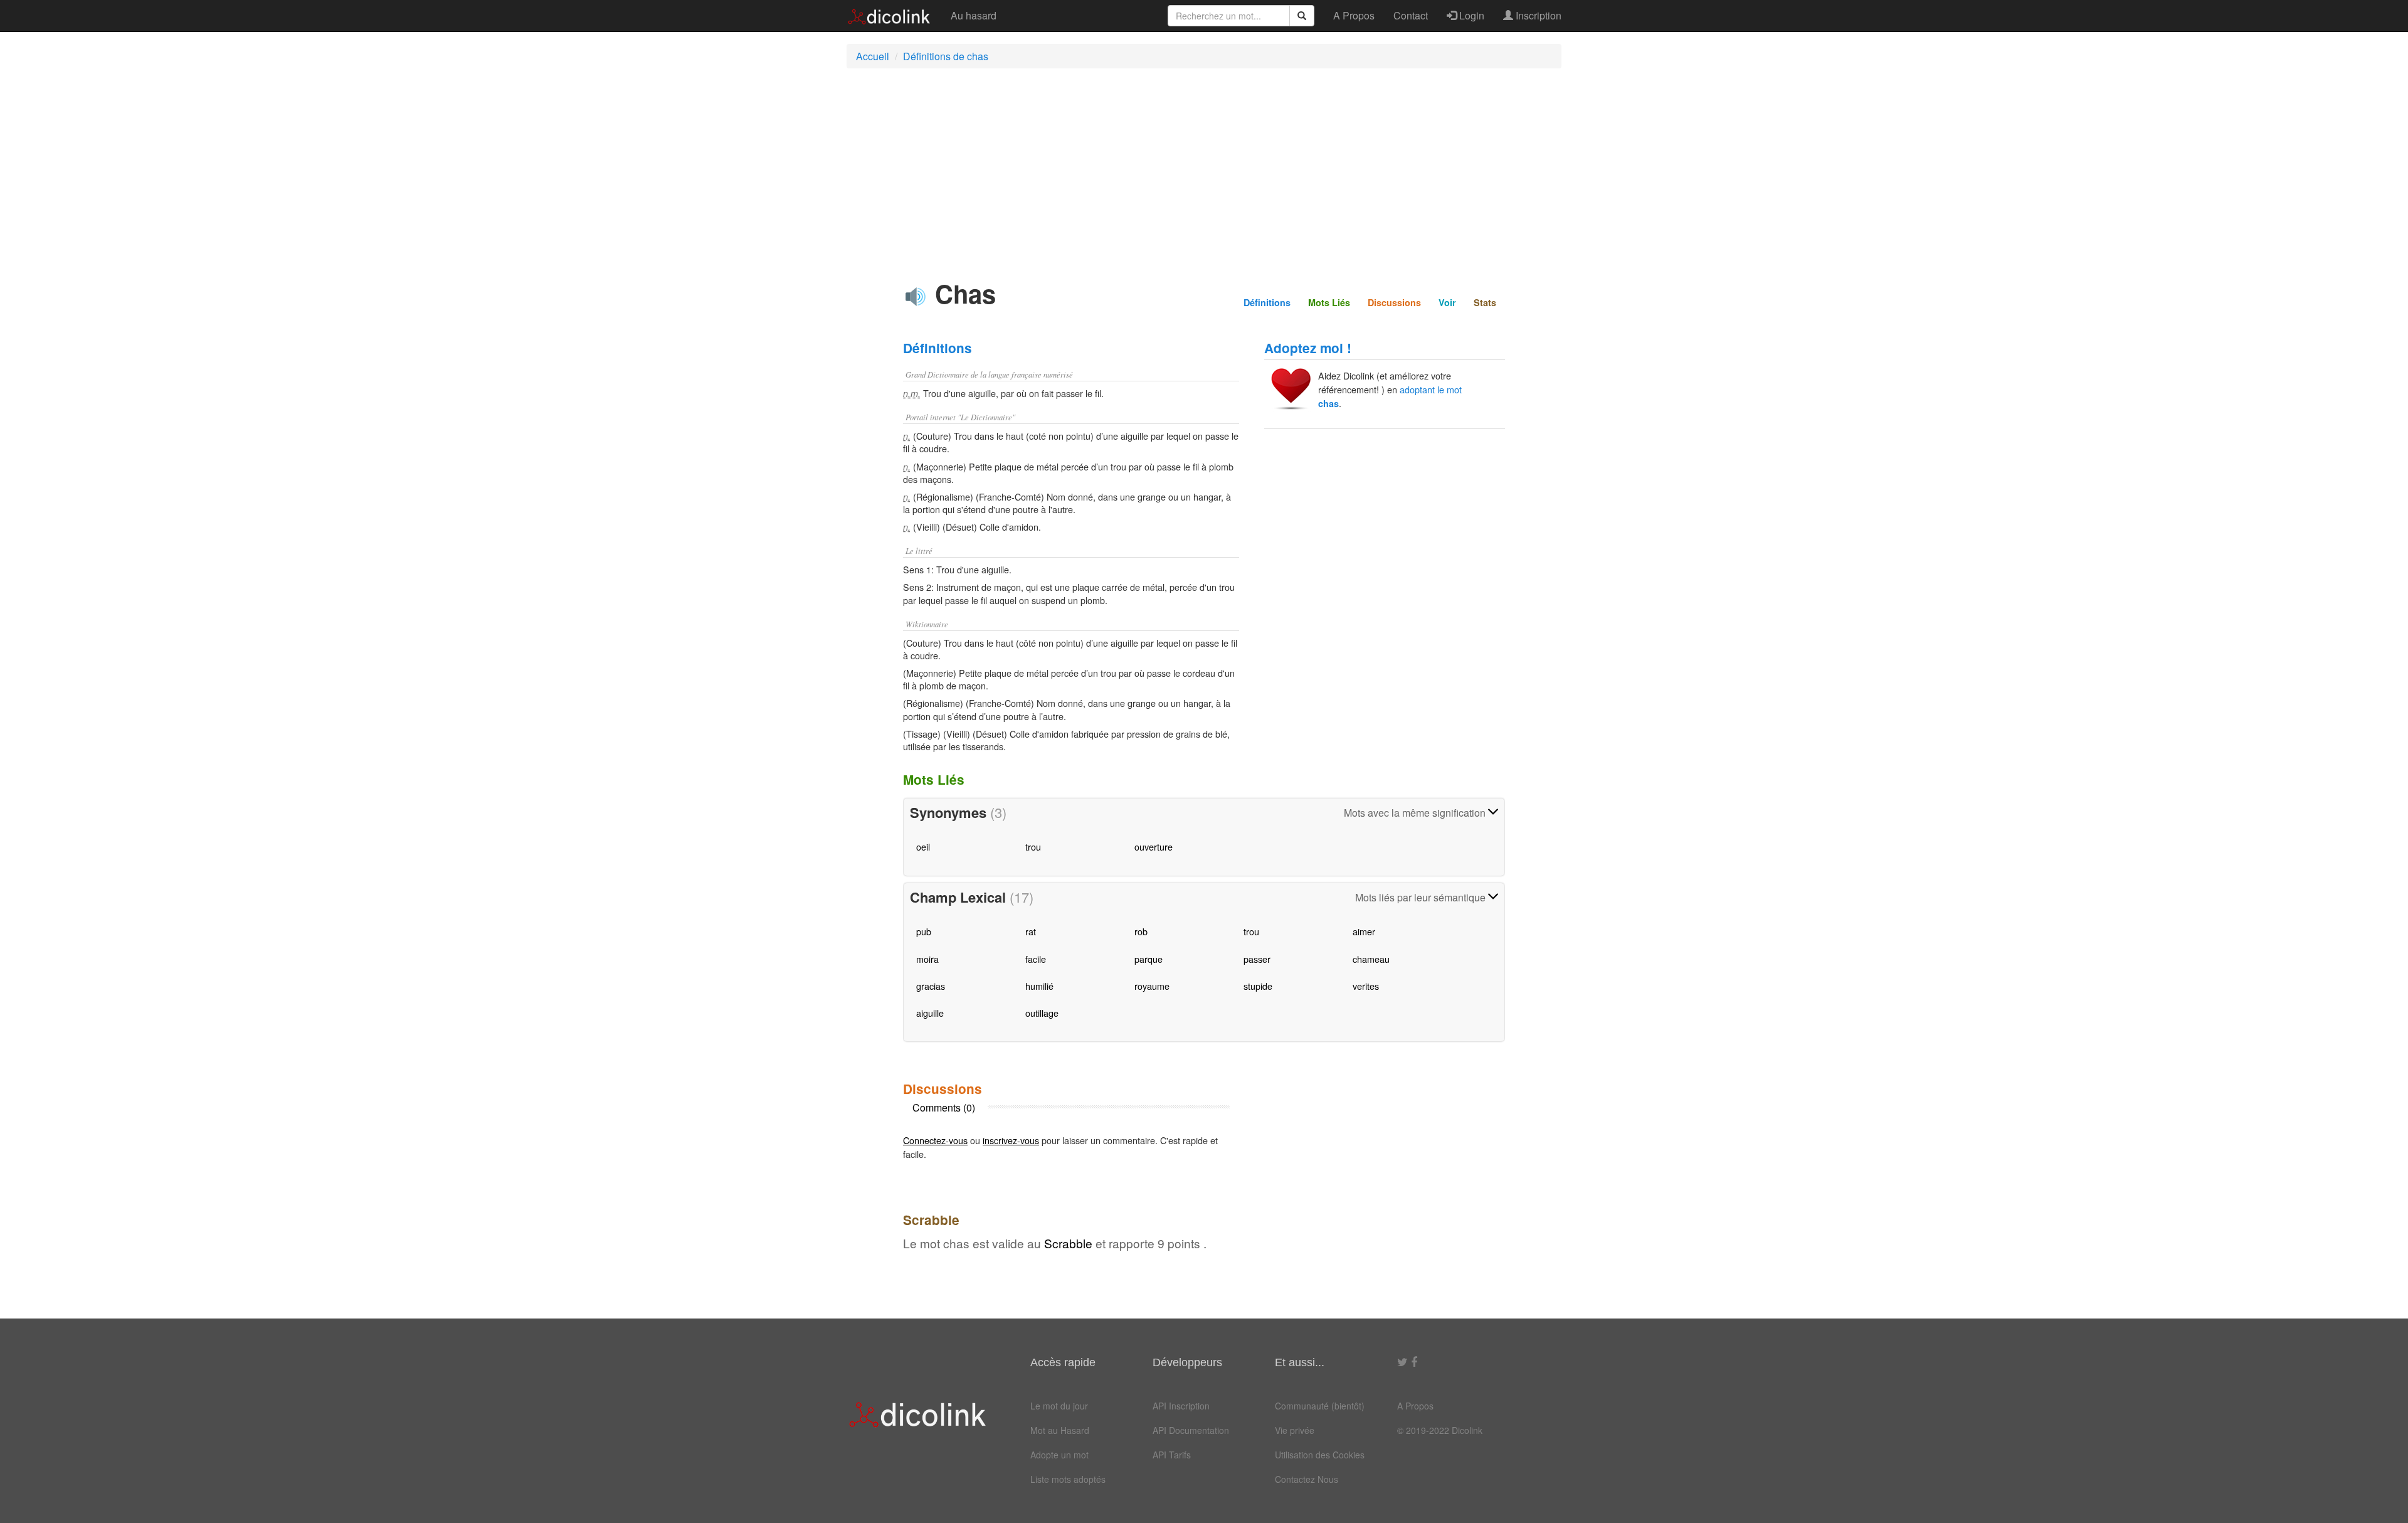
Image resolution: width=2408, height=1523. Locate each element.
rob (1141, 931)
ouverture (1154, 846)
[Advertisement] (1204, 169)
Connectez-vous (935, 1140)
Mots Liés (1329, 302)
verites (1366, 986)
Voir (1447, 302)
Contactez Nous (1307, 1479)
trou (1033, 846)
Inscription (1537, 15)
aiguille (930, 1013)
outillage (1042, 1013)
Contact (1411, 15)
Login (1471, 15)
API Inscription (1181, 1406)
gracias (931, 986)
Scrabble (1068, 1243)
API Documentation (1191, 1430)
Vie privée (1295, 1430)
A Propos (1354, 15)
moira (927, 959)
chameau (1371, 959)
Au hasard (974, 15)
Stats (1485, 302)
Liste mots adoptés (1068, 1479)
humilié (1039, 986)
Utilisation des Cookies (1320, 1455)
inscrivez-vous (1011, 1140)
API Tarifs (1172, 1455)
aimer (1364, 931)
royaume (1152, 986)
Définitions (1267, 302)
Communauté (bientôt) (1320, 1406)
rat (1031, 931)
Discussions (1394, 302)
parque (1149, 959)
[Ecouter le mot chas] (916, 297)
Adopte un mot (1059, 1455)
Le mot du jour (1059, 1406)
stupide (1258, 986)
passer (1257, 959)
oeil (923, 846)
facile (1036, 959)
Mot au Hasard (1060, 1430)
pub (924, 931)
